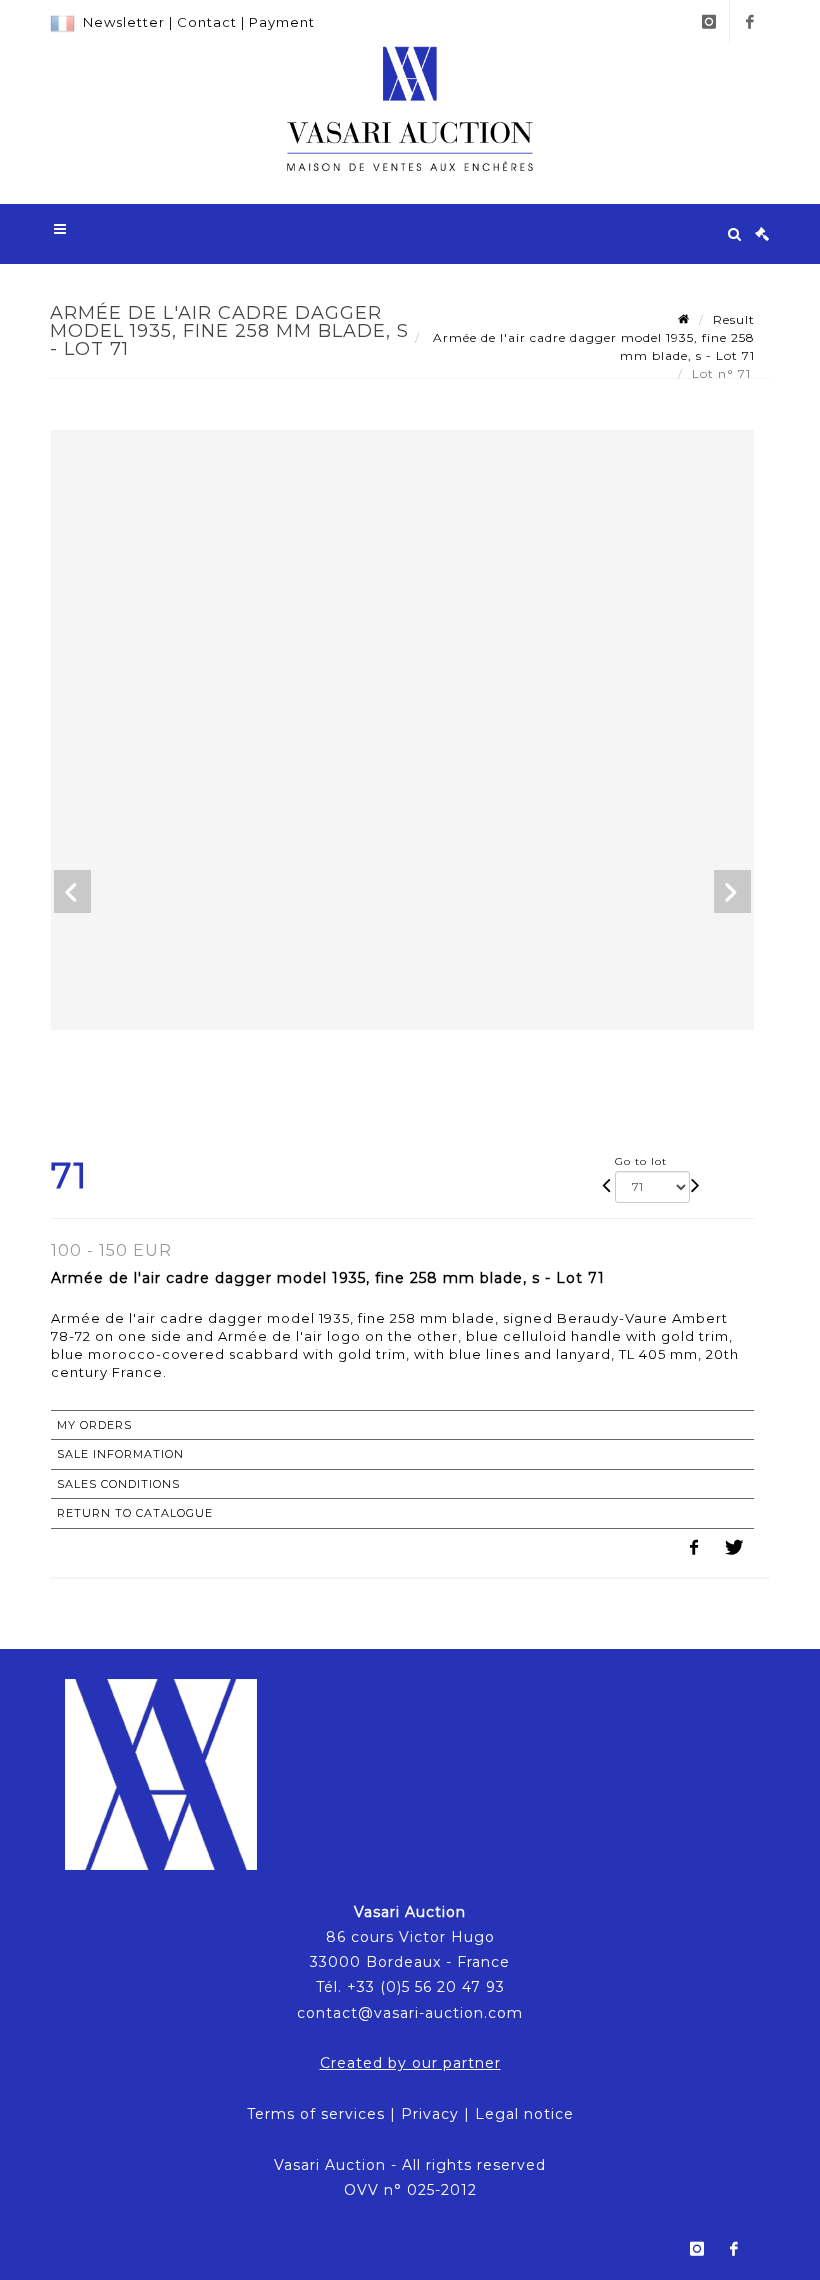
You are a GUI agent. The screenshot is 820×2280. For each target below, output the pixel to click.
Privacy (430, 2114)
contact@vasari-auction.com (410, 2013)
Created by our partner (410, 2063)
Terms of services (316, 2114)
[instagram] (709, 22)
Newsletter (124, 22)
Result (734, 319)
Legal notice (524, 2114)
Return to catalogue (135, 1513)
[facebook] (750, 22)
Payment (282, 22)
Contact (207, 22)
